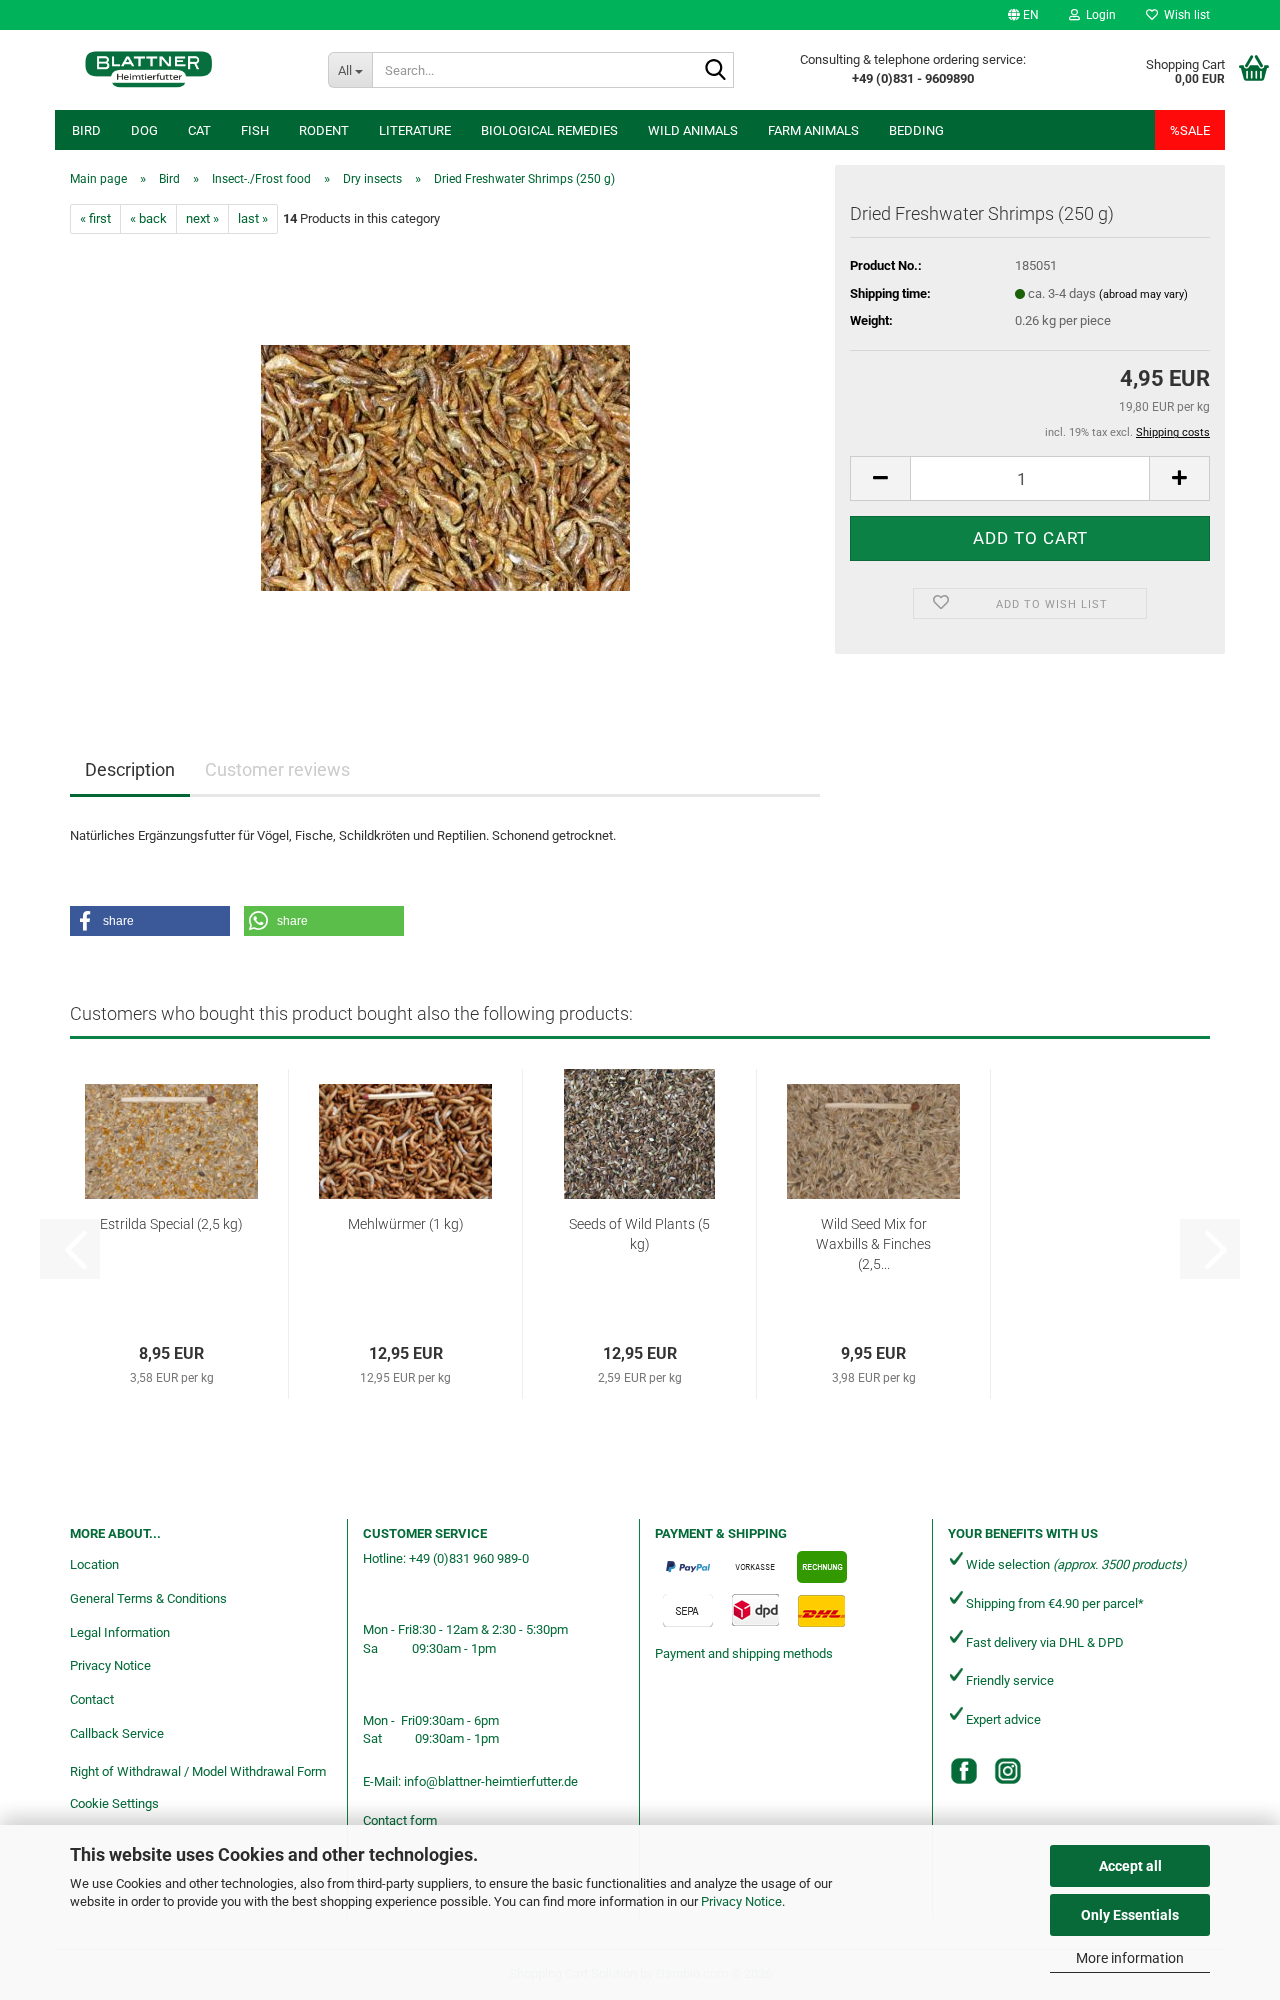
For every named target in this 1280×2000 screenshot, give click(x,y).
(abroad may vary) (1143, 294)
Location (94, 1564)
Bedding (916, 130)
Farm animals (813, 130)
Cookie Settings (114, 1803)
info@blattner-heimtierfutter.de (491, 1781)
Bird (86, 130)
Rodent (324, 130)
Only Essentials (1130, 1915)
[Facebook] (964, 1771)
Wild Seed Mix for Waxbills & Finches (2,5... (873, 1244)
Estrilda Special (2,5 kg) (171, 1224)
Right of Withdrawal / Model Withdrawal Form (198, 1771)
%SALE (1190, 130)
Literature (415, 130)
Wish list (1184, 15)
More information (1130, 1958)
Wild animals (693, 130)
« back (148, 218)
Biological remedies (549, 130)
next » (202, 218)
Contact (92, 1699)
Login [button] (1098, 15)
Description (130, 769)
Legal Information (120, 1632)
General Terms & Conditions (148, 1598)
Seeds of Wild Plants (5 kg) (639, 1234)
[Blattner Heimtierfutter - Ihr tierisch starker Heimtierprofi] (149, 70)
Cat (199, 130)
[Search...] (715, 71)
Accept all (1130, 1866)
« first (95, 218)
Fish (255, 130)
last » (253, 218)
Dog (144, 130)
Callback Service (117, 1733)
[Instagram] (1008, 1771)
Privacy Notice (741, 1901)
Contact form (400, 1820)
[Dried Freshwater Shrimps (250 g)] (445, 458)
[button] (1023, 15)
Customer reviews (277, 769)
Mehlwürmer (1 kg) (406, 1224)
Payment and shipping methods (744, 1653)
